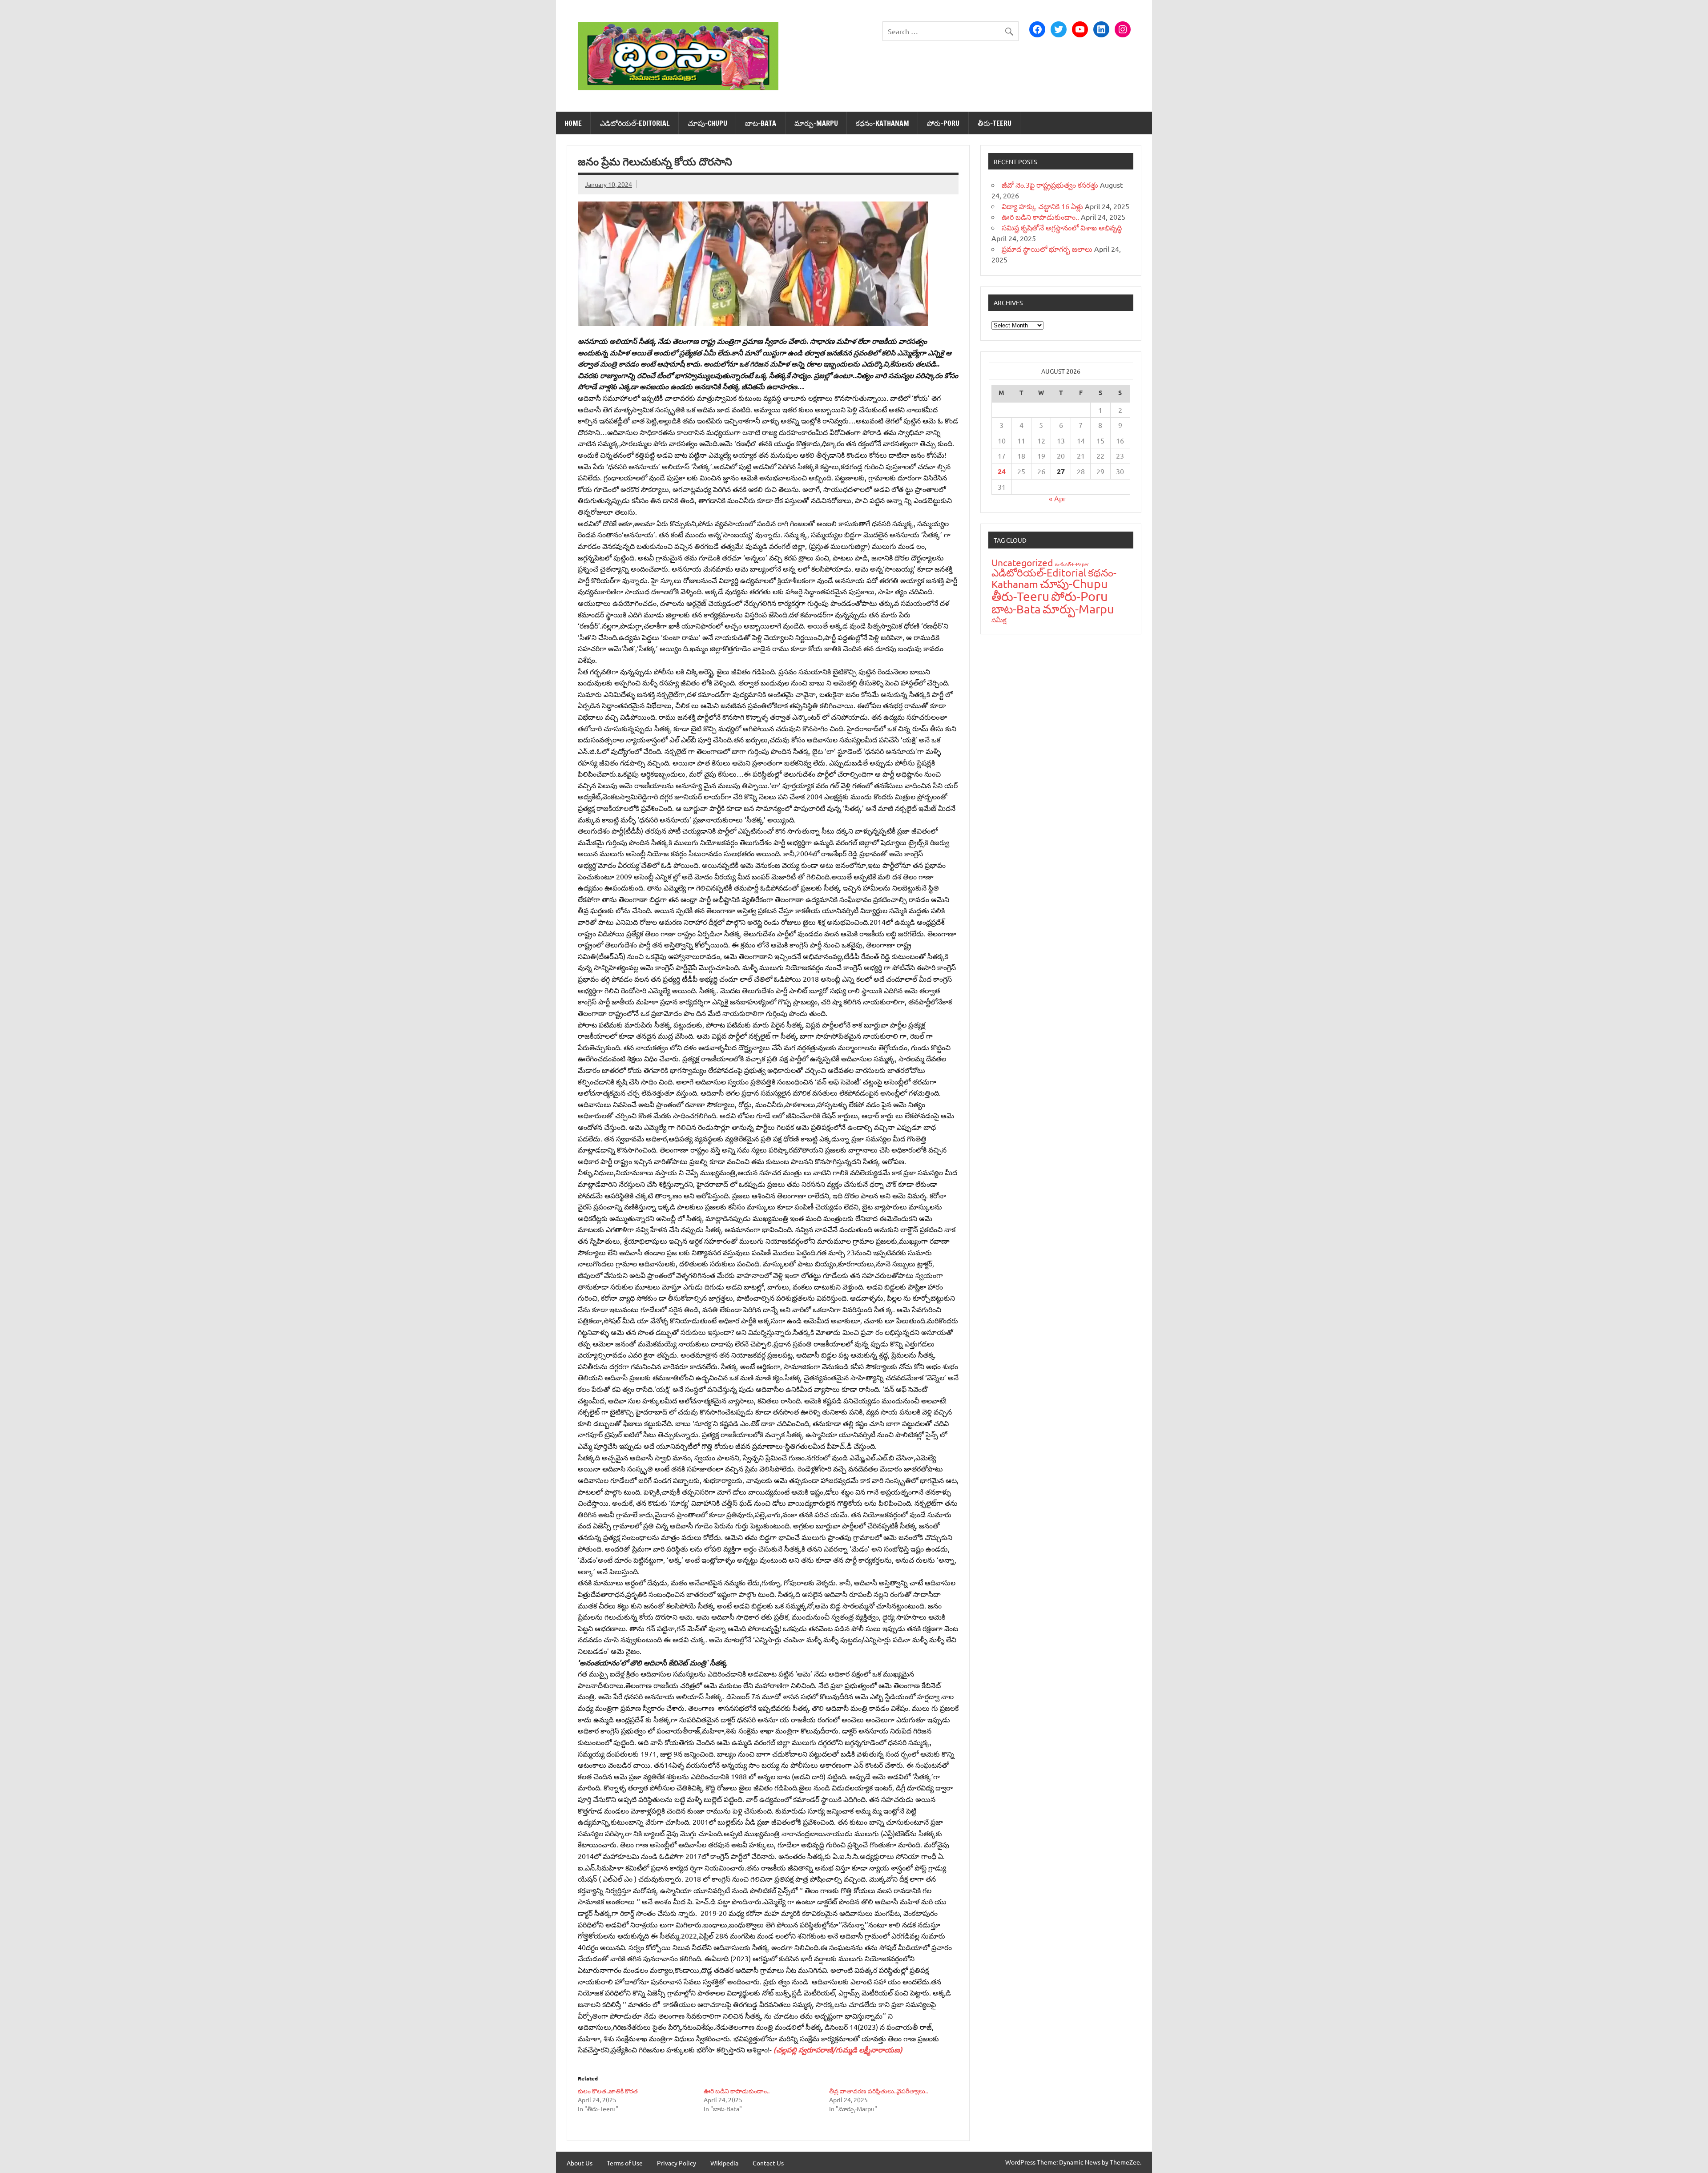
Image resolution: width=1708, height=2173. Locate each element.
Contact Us (768, 2163)
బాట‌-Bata (761, 123)
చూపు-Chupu (707, 123)
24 (1002, 471)
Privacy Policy (677, 2163)
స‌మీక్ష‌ (999, 619)
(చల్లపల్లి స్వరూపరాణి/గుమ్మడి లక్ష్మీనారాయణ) (837, 2050)
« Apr (1057, 498)
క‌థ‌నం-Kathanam (882, 123)
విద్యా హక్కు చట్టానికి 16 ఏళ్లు (1042, 206)
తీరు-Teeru (995, 123)
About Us (580, 2163)
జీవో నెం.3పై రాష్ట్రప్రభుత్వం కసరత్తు (1050, 185)
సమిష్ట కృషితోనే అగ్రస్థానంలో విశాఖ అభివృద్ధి (1062, 227)
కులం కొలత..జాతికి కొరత (608, 2091)
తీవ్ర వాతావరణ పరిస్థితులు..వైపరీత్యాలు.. (878, 2091)
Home (573, 123)
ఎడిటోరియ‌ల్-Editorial (635, 123)
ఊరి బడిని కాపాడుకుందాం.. (737, 2091)
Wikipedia (724, 2163)
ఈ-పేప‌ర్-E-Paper (1072, 564)
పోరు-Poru (943, 123)
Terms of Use (625, 2163)
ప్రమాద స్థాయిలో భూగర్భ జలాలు (1047, 249)
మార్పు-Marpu (816, 123)
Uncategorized (1022, 562)
